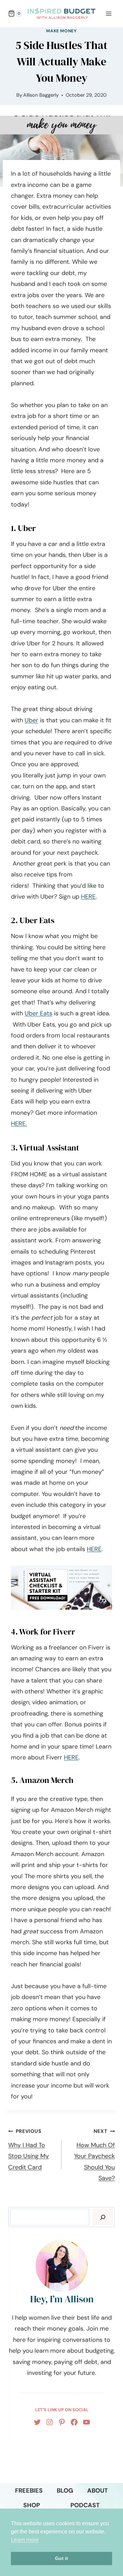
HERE (88, 897)
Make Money (61, 31)
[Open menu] (108, 13)
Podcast (85, 2505)
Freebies (29, 2491)
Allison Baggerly (41, 95)
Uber (31, 720)
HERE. (19, 1124)
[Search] (103, 2217)
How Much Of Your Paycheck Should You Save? (94, 2155)
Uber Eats (38, 1013)
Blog (65, 2491)
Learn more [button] (25, 2540)
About (98, 2491)
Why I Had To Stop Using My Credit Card (29, 2150)
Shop (32, 2505)
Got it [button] (61, 2558)
